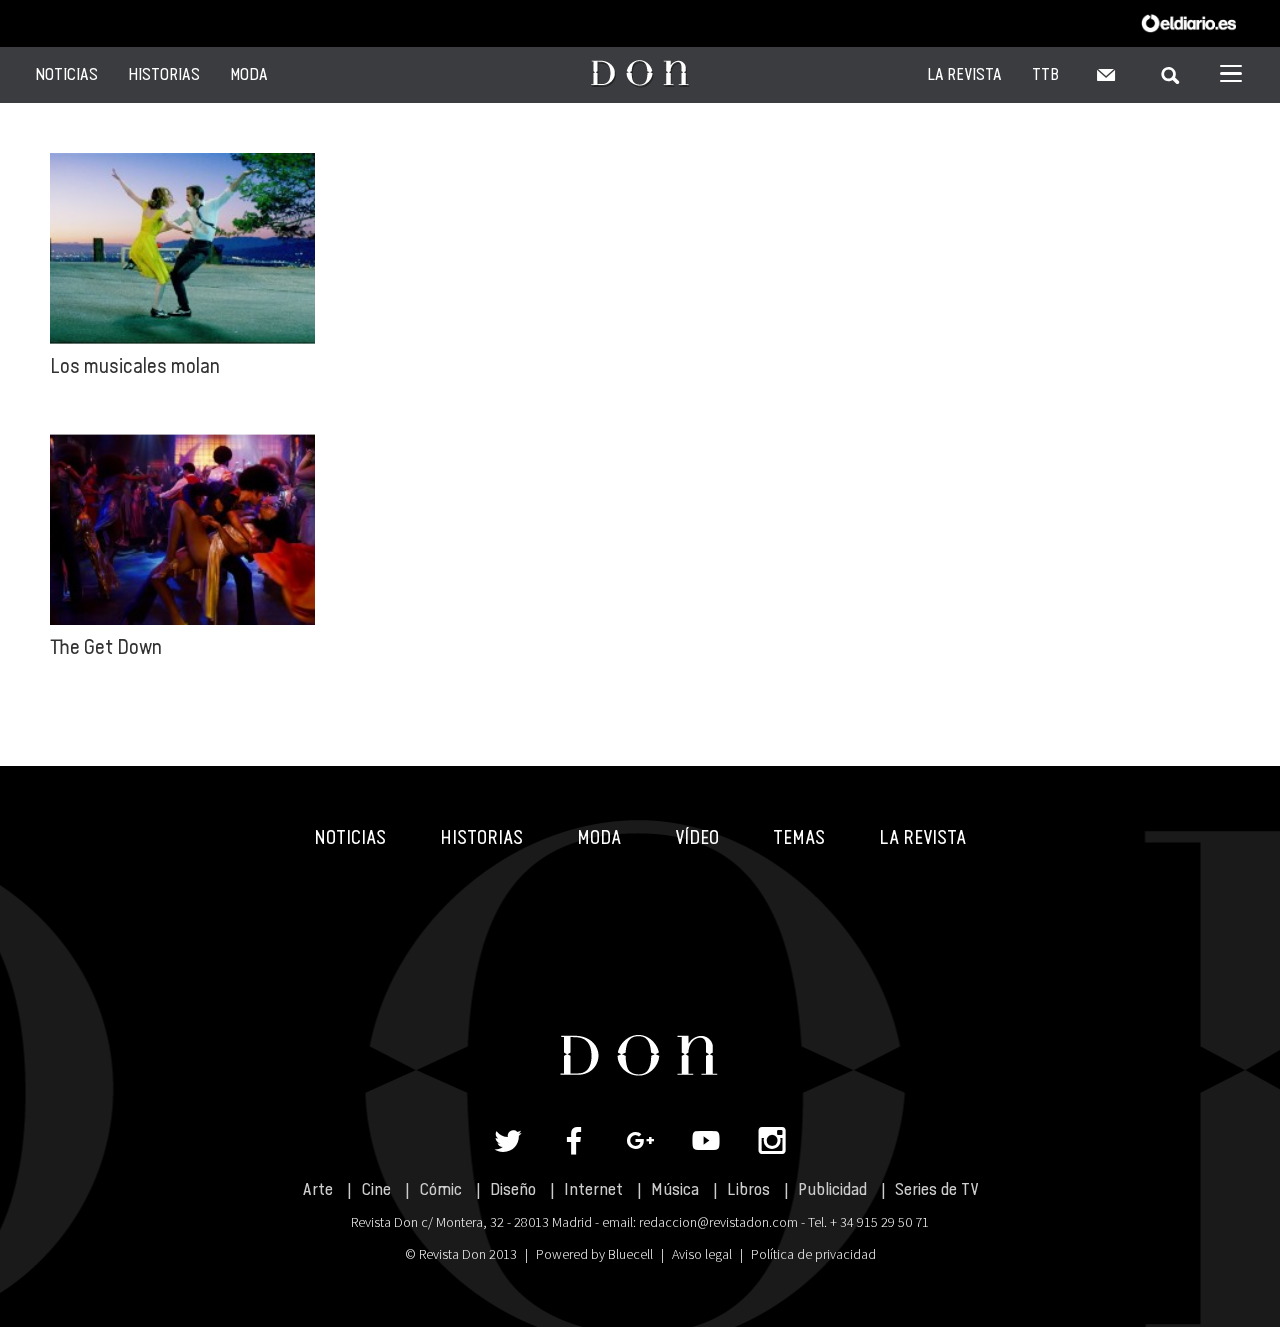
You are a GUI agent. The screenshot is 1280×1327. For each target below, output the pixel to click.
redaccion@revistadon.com (718, 1222)
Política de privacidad (813, 1254)
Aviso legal (702, 1254)
